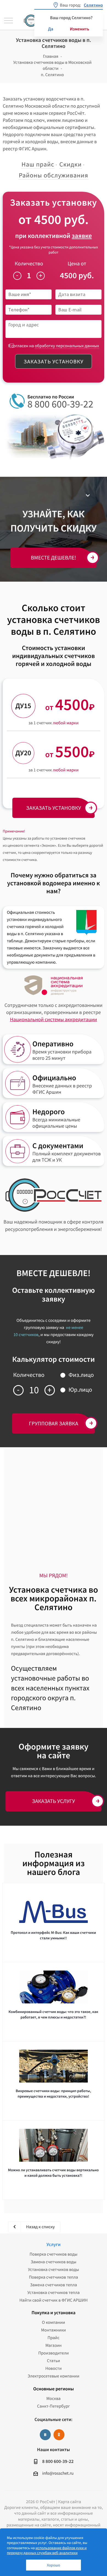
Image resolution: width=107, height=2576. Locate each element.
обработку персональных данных (67, 346)
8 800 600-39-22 (60, 404)
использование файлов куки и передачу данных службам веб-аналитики (47, 2550)
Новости (53, 2368)
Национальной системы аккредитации (53, 1020)
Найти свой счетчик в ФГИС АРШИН (54, 2300)
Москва (54, 2399)
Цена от (77, 264)
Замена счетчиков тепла (53, 2285)
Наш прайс (38, 164)
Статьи (54, 2361)
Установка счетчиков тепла (54, 2293)
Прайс (53, 2338)
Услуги (53, 2244)
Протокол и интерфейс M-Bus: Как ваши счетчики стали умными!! (53, 1935)
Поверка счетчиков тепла (54, 2277)
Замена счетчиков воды (54, 2262)
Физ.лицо (81, 1375)
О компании (54, 2322)
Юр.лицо (80, 1390)
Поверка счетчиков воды (54, 2254)
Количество (29, 264)
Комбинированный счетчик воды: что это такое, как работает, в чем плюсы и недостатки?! (53, 2014)
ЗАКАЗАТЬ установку (54, 808)
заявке (82, 236)
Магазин (53, 2345)
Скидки (71, 164)
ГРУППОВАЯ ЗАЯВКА (54, 1423)
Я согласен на (54, 346)
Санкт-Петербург (54, 2406)
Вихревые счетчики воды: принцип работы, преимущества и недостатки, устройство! (53, 2093)
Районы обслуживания (53, 175)
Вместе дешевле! (54, 558)
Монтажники (54, 2330)
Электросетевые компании (54, 2376)
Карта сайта (70, 2502)
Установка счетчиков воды (54, 2270)
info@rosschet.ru (58, 2473)
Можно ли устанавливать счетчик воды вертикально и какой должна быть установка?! (53, 2173)
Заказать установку (54, 361)
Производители (53, 2353)
